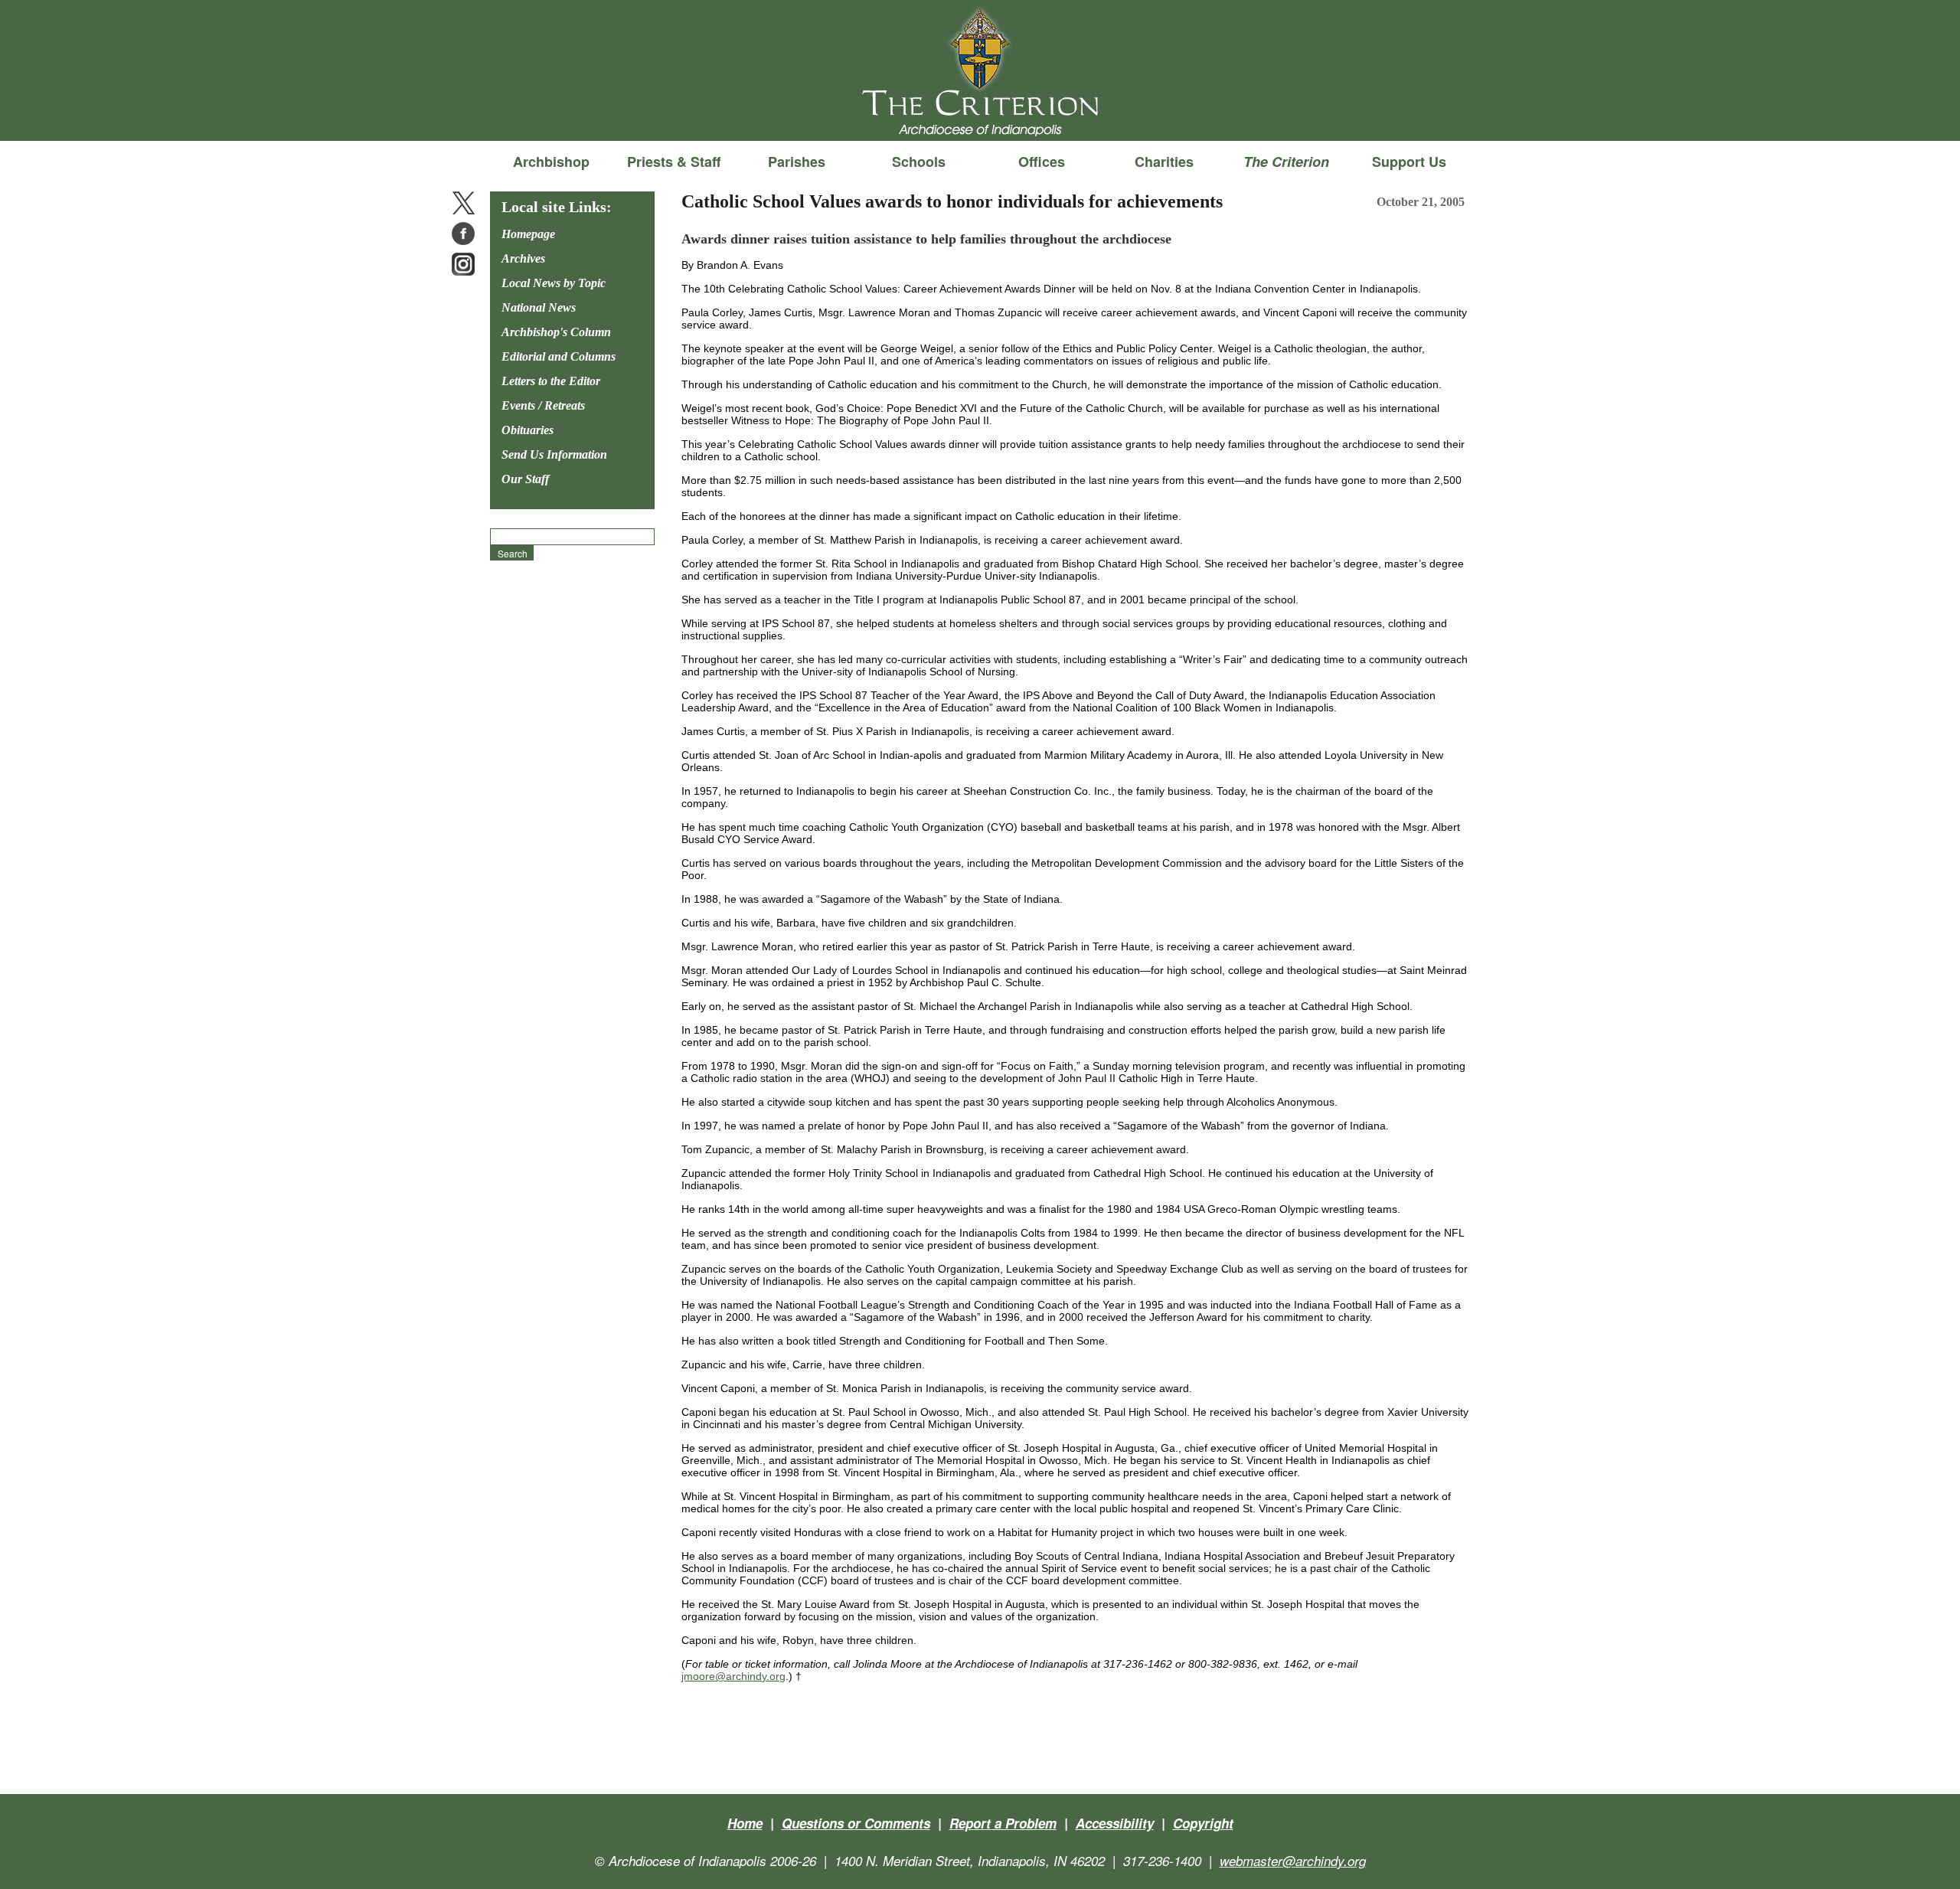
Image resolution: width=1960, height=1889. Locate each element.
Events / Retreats (543, 405)
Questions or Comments (856, 1823)
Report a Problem (1003, 1823)
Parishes (797, 162)
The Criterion (980, 116)
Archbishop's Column (556, 332)
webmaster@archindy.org (1293, 1861)
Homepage (528, 234)
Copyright (1203, 1823)
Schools (919, 162)
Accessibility (1115, 1823)
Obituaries (528, 430)
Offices (1042, 162)
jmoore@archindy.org (733, 1676)
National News (539, 307)
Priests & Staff (674, 162)
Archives (523, 258)
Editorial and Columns (559, 356)
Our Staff (525, 479)
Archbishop (551, 162)
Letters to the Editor (551, 381)
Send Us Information (554, 454)
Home (745, 1823)
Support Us (1409, 162)
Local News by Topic (554, 283)
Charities (1164, 162)
